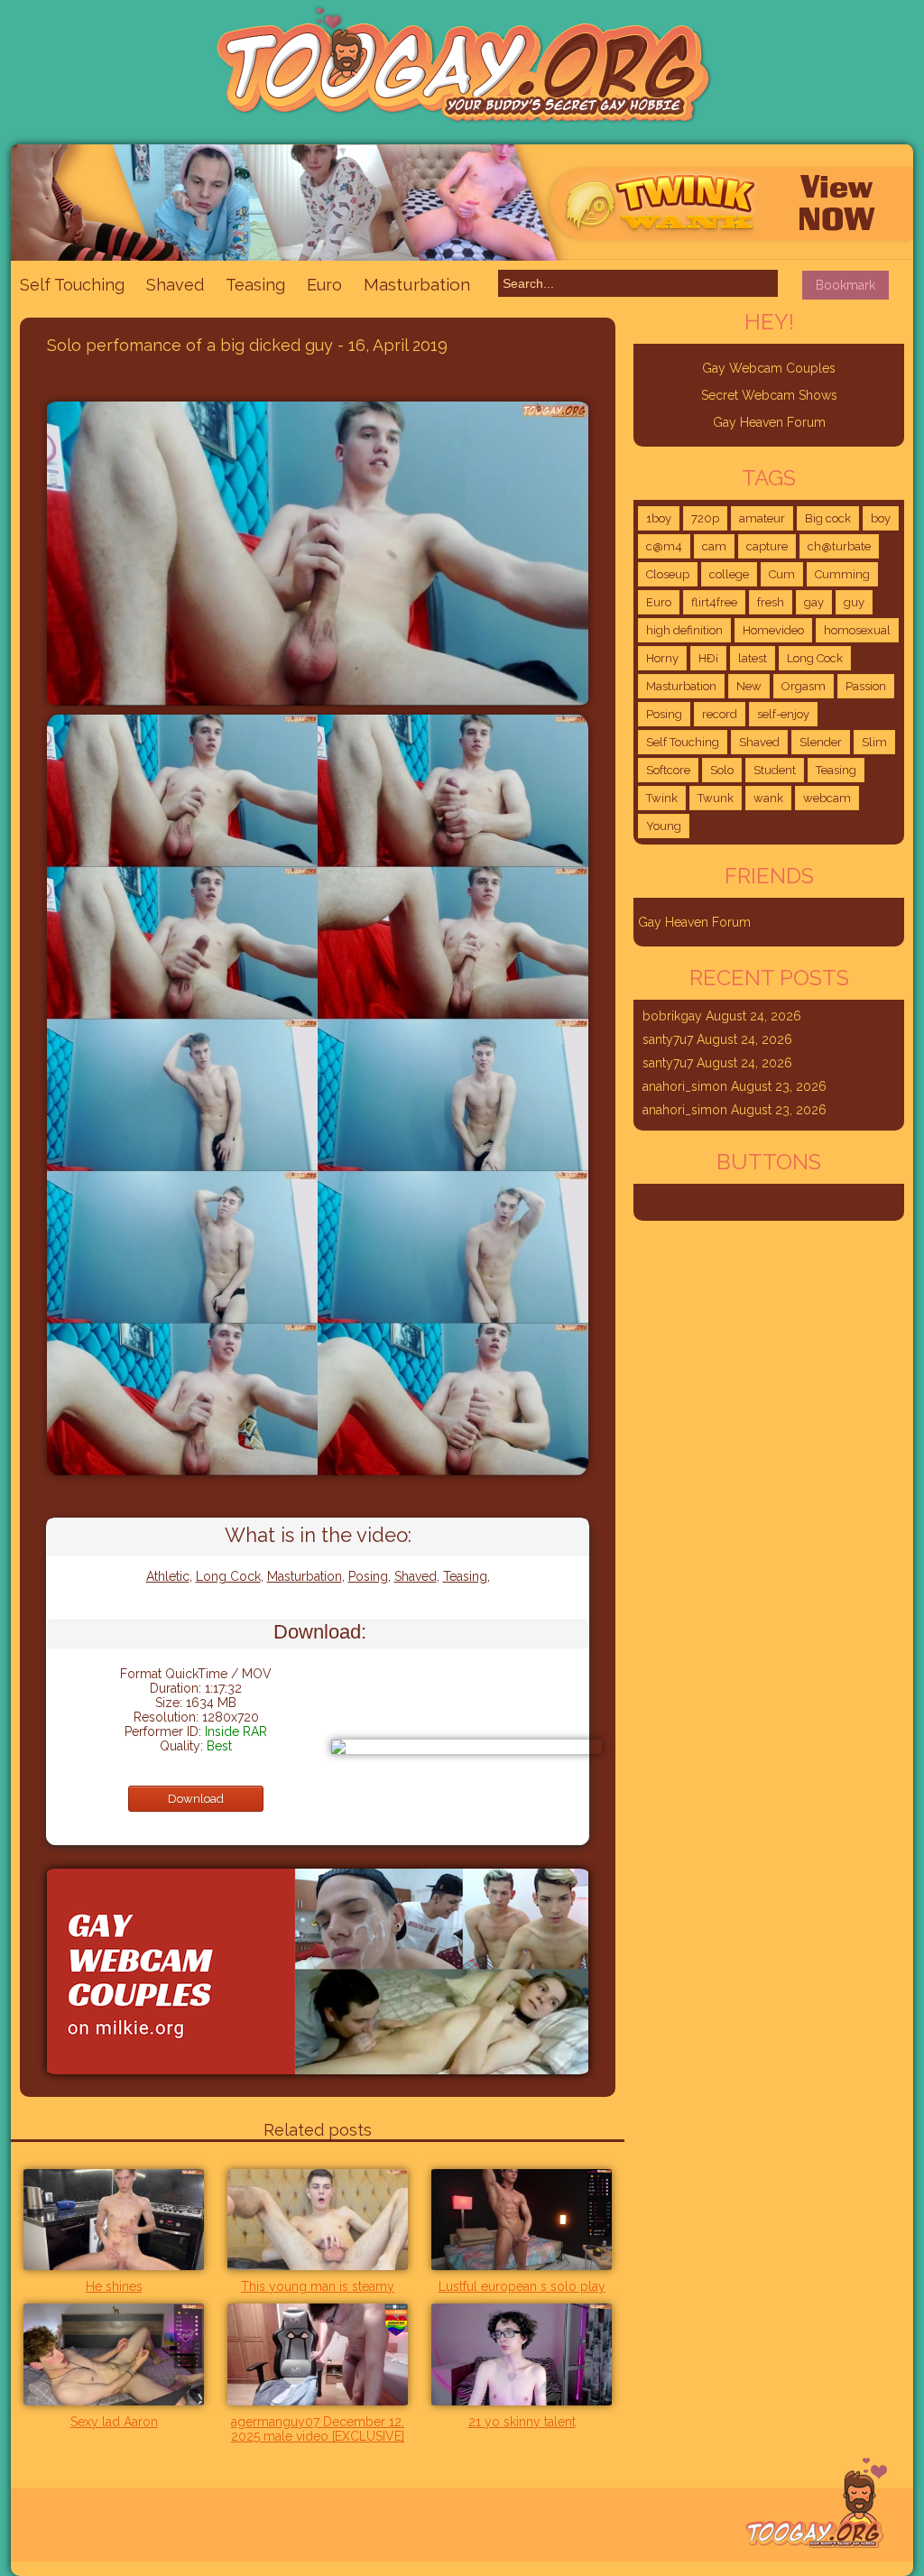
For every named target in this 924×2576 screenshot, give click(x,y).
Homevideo (773, 630)
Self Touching (72, 285)
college (729, 574)
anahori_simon (685, 1086)
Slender (821, 742)
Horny (662, 658)
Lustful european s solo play (522, 2286)
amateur (762, 518)
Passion (866, 686)
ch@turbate (839, 546)
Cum (782, 574)
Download (196, 1799)
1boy (659, 518)
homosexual (857, 630)
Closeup (668, 574)
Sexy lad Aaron (114, 2422)
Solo (722, 770)
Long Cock (228, 1576)
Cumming (842, 574)
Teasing (255, 285)
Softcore (668, 770)
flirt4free (714, 602)
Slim (874, 742)
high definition (684, 630)
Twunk (716, 798)
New (749, 686)
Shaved (175, 285)
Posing (368, 1576)
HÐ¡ (708, 658)
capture (767, 546)
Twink (662, 798)
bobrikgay (672, 1016)
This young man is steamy (318, 2286)
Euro (324, 285)
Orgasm (804, 686)
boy (881, 518)
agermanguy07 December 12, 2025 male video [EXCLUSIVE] (318, 2429)
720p (705, 518)
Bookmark (845, 285)
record (720, 714)
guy (854, 602)
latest (753, 658)
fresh (771, 602)
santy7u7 (668, 1039)
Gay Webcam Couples (769, 368)
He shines (114, 2286)
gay (814, 602)
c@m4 (664, 546)
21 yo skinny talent (522, 2422)
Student (775, 770)
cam (714, 546)
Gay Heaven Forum (769, 422)
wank (768, 798)
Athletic (168, 1576)
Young (664, 826)
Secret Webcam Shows (769, 395)
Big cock (828, 518)
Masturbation (417, 284)
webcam (827, 798)
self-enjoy (783, 714)
